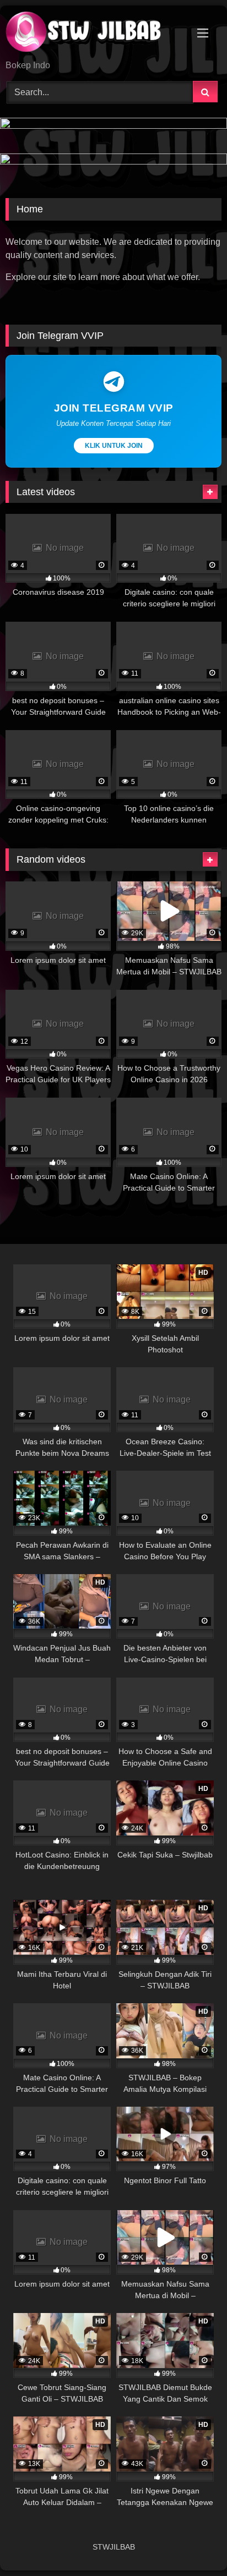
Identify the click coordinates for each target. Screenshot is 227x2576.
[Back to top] (193, 2543)
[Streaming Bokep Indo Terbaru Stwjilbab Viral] (93, 34)
